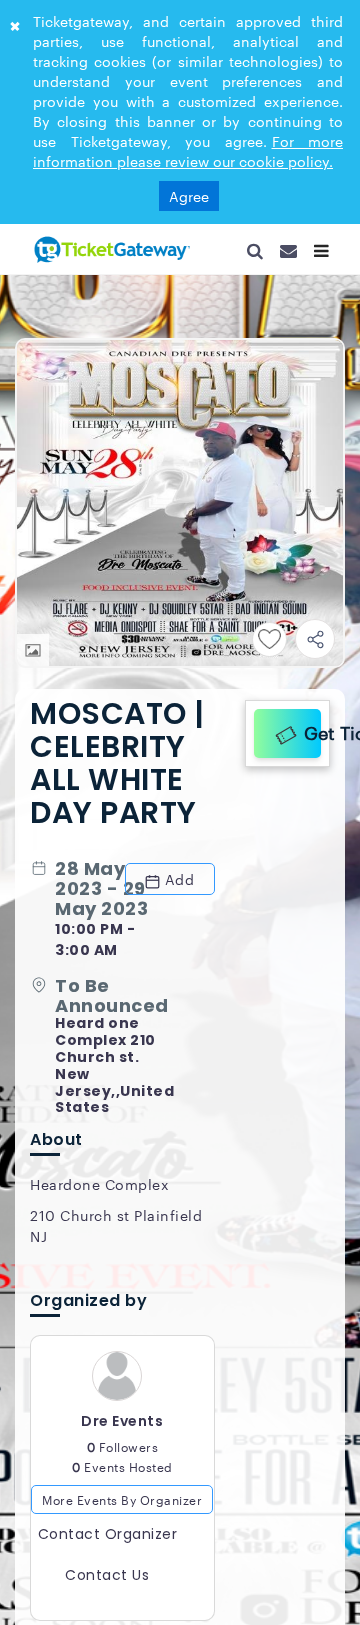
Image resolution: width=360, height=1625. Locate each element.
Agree (189, 196)
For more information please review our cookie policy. (188, 151)
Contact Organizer (108, 1543)
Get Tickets (308, 730)
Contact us (107, 1584)
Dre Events (122, 1430)
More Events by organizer (122, 1508)
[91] (110, 249)
